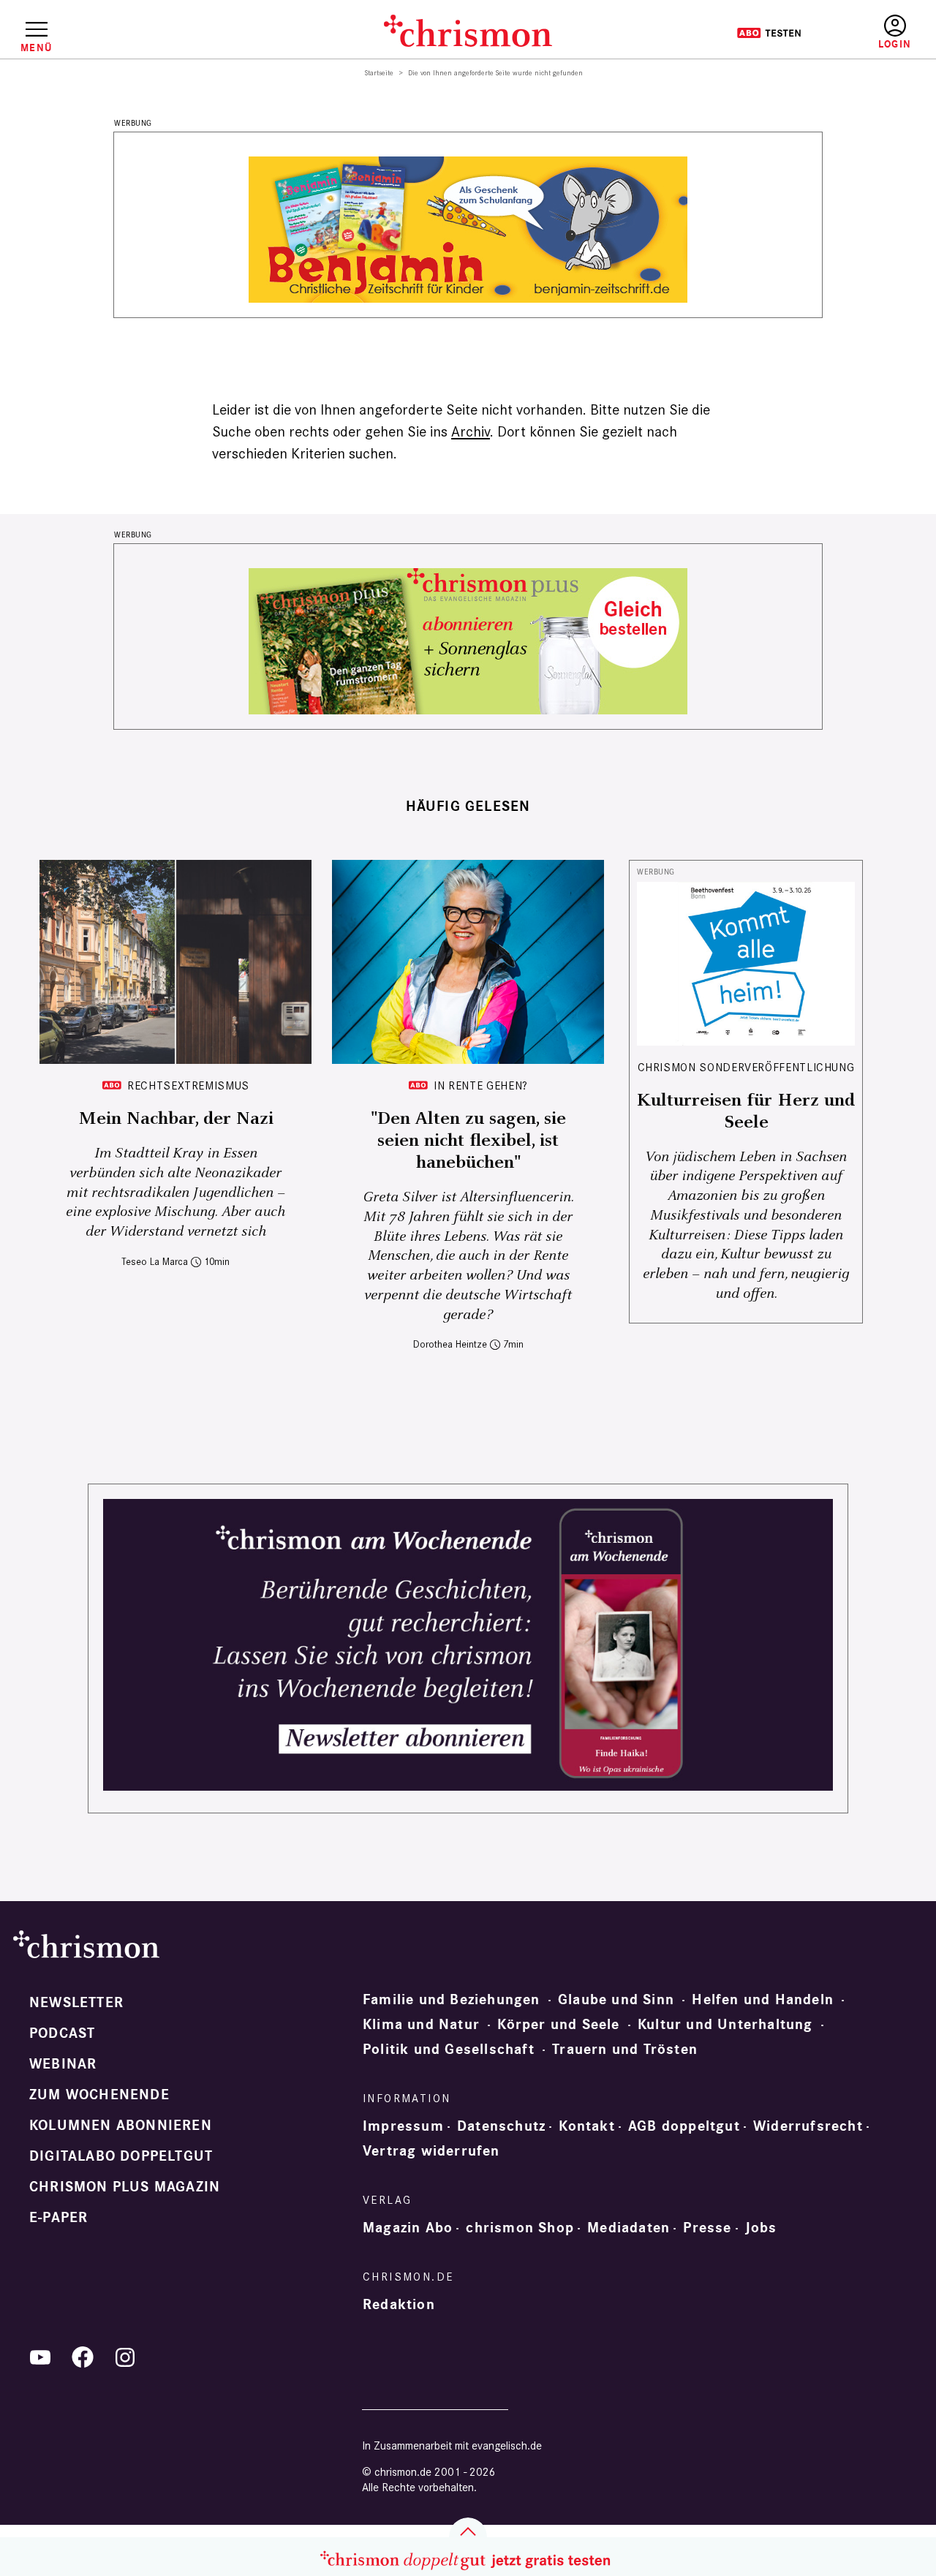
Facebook (83, 2357)
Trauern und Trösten (625, 2050)
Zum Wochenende (99, 2095)
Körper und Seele (558, 2025)
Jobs (761, 2228)
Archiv (471, 431)
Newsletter (76, 2003)
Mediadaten (629, 2228)
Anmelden (895, 33)
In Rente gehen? (481, 1085)
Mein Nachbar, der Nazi (176, 1119)
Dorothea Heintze (450, 1344)
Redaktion (399, 2305)
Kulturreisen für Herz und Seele (746, 1111)
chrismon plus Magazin (125, 2187)
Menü (36, 48)
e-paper (58, 2218)
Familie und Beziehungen (452, 2000)
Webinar (63, 2064)
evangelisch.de (507, 2445)
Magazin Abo (408, 2228)
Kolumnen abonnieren (121, 2126)
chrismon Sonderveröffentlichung (746, 1067)
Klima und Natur (421, 2025)
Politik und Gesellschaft (449, 2050)
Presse (707, 2228)
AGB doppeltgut (684, 2126)
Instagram (125, 2357)
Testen (769, 33)
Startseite (379, 73)
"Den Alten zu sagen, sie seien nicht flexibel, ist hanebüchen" (468, 1141)
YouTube (40, 2357)
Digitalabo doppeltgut (121, 2156)
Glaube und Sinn (616, 2000)
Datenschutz (501, 2126)
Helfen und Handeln (763, 2000)
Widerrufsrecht (808, 2126)
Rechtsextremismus (188, 1085)
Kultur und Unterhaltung (725, 2025)
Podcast (62, 2033)
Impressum (403, 2126)
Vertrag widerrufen (431, 2151)
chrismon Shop (520, 2228)
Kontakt (586, 2126)
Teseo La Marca (155, 1262)
